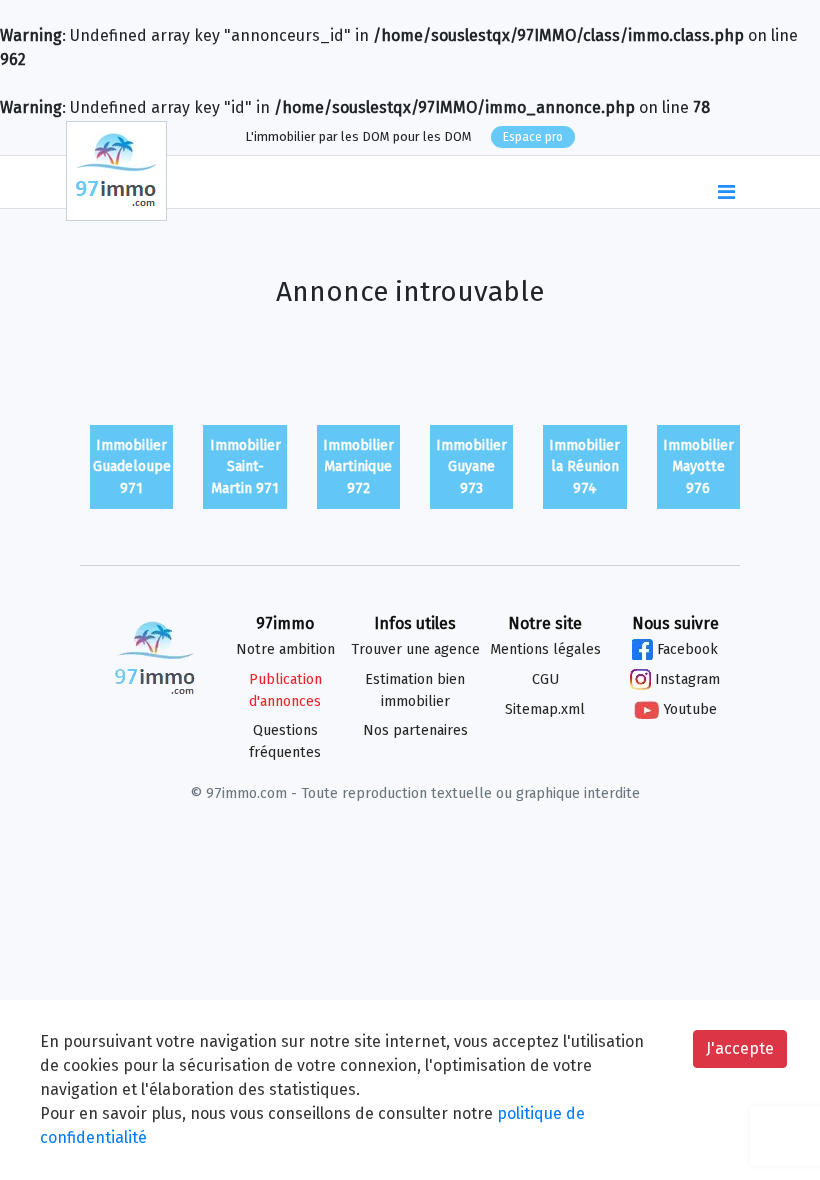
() (686, 183)
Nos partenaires (415, 730)
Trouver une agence (415, 649)
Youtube (688, 709)
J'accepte (740, 1048)
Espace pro (533, 137)
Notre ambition (285, 649)
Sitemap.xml (545, 709)
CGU (545, 679)
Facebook (685, 649)
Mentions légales (545, 649)
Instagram (685, 679)
